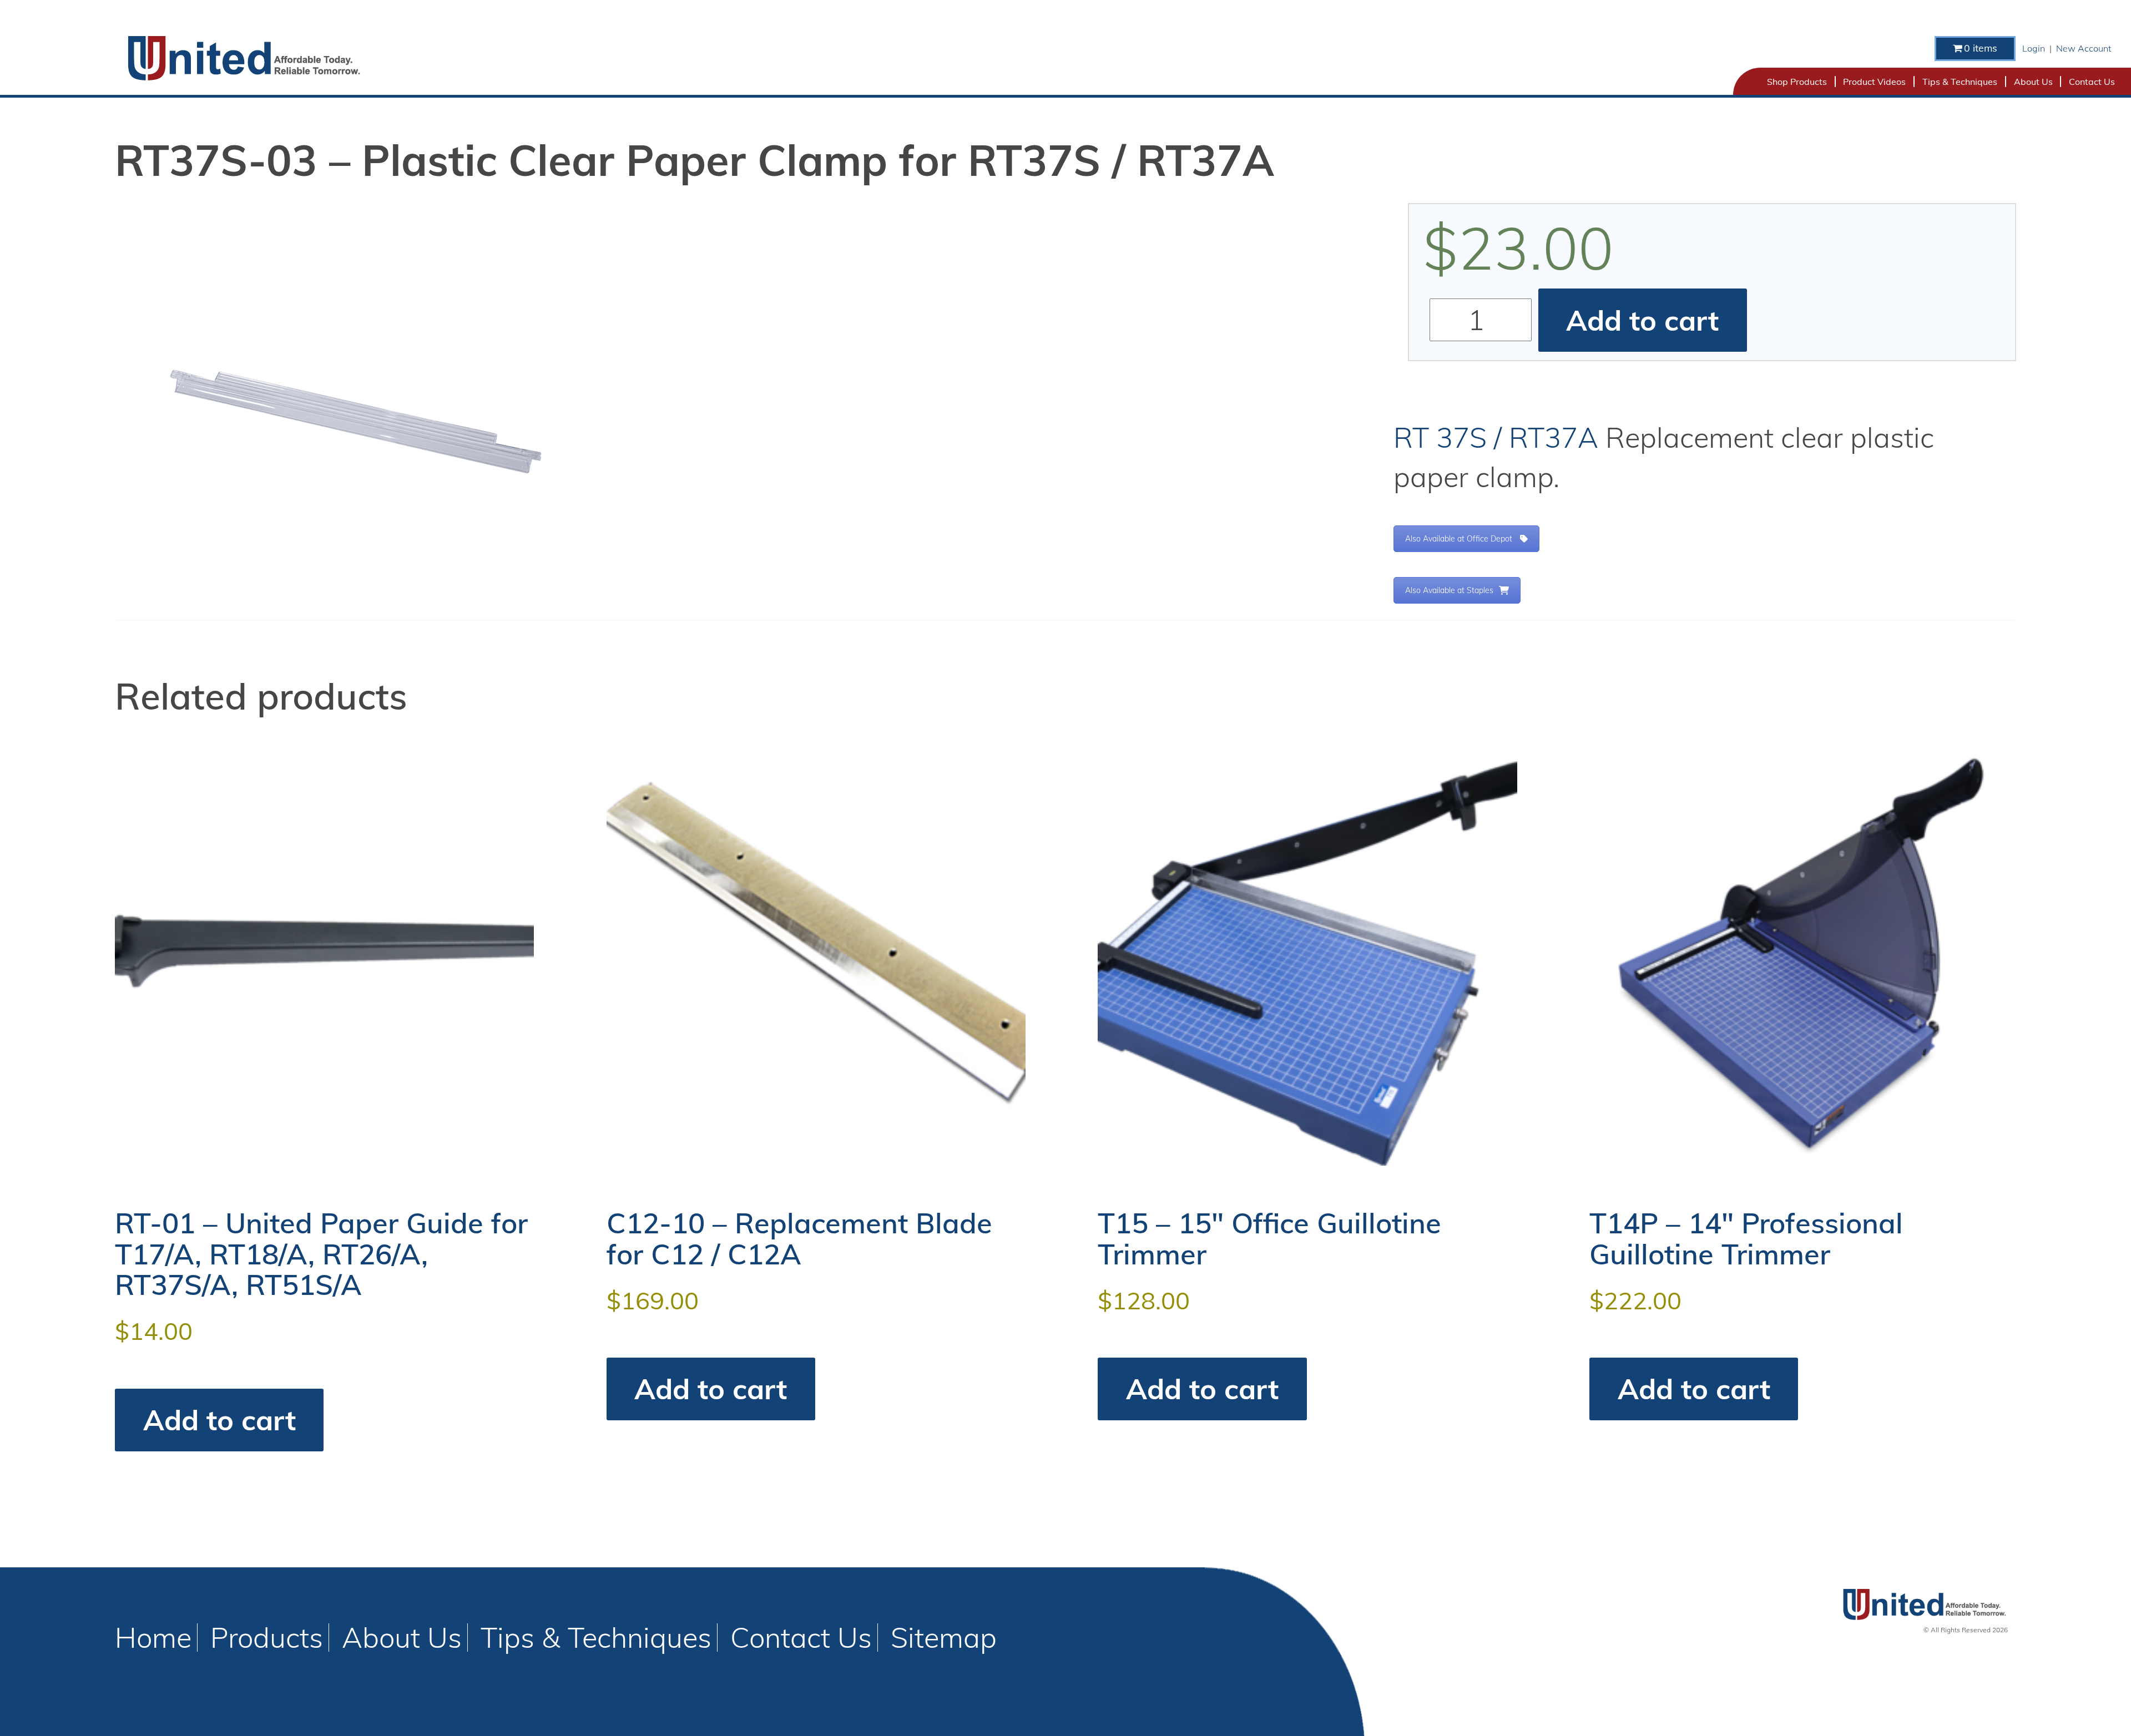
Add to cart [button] (219, 1420)
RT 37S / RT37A (1496, 437)
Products (267, 1637)
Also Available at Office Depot (1459, 539)
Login (2034, 48)
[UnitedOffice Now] (243, 58)
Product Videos (1874, 82)
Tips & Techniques (1960, 82)
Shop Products (1797, 82)
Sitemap (944, 1637)
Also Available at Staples (1449, 590)
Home (153, 1637)
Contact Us (2092, 82)
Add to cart (1642, 320)
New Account (2084, 48)
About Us (2033, 82)
